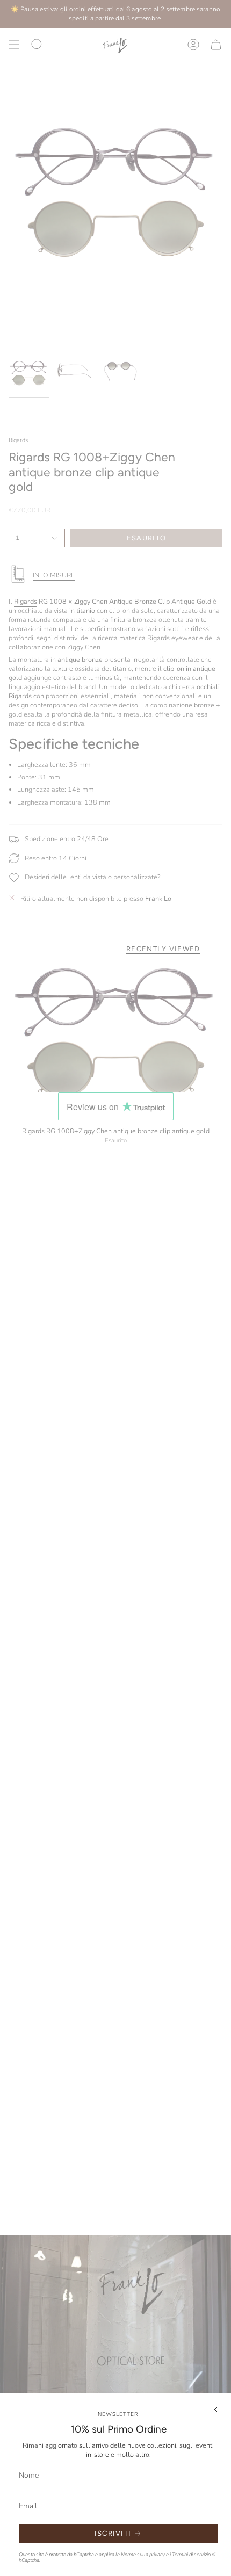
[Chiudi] (215, 2409)
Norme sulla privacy (143, 2554)
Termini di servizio (191, 2554)
